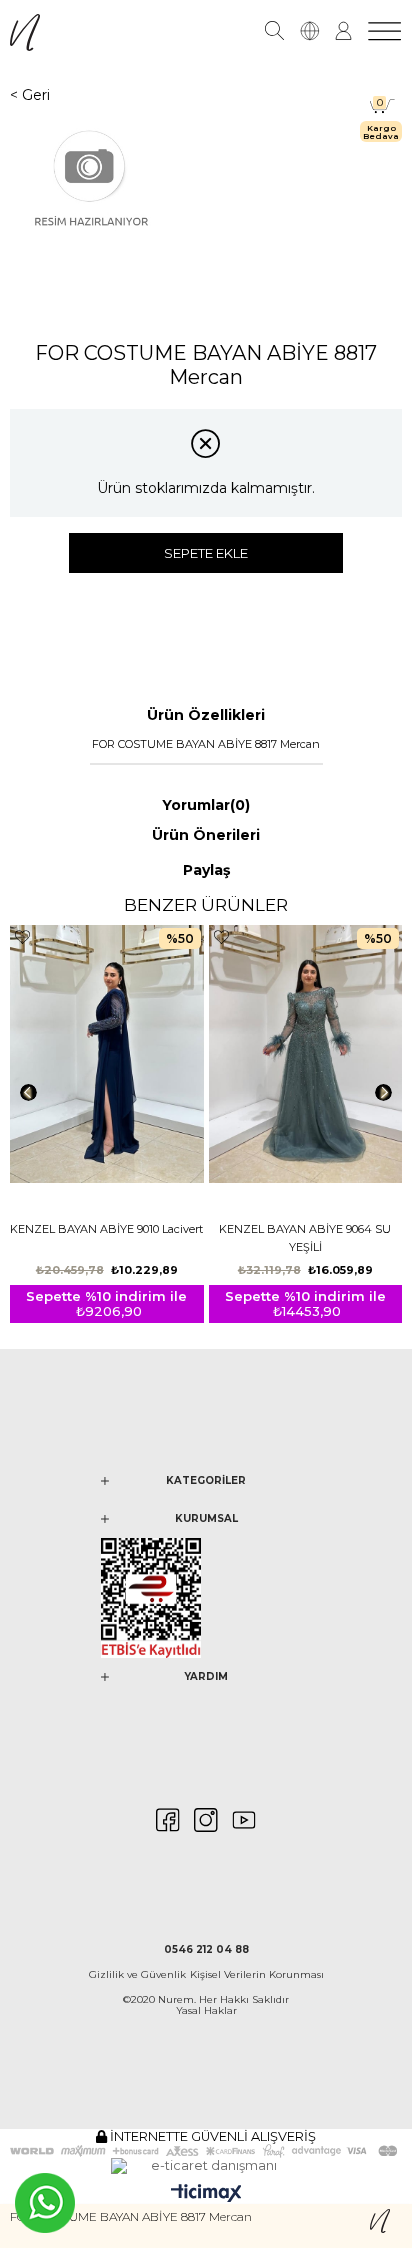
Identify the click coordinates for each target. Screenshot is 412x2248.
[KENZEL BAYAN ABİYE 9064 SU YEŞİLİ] (306, 1070)
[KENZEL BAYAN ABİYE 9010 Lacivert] (107, 1070)
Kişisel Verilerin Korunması (257, 1974)
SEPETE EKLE (206, 553)
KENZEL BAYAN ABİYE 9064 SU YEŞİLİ (305, 1238)
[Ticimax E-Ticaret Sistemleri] (206, 2194)
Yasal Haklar (206, 2010)
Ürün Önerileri (206, 835)
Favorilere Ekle (22, 937)
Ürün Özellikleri (206, 715)
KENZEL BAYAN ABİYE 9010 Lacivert (106, 1229)
